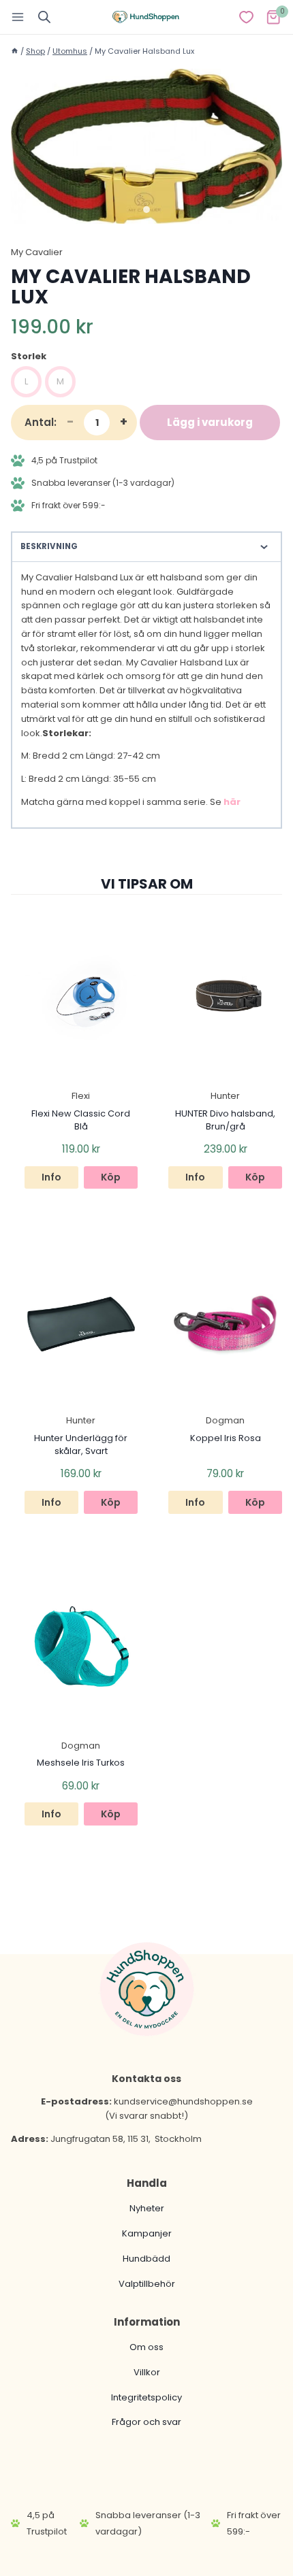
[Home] (15, 51)
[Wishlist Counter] (246, 17)
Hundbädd (146, 2259)
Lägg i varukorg (210, 422)
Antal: (41, 422)
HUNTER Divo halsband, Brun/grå (225, 1120)
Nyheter (147, 2208)
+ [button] (124, 422)
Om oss (146, 2347)
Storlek (29, 356)
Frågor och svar (146, 2422)
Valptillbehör (147, 2284)
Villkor (147, 2372)
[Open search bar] (44, 17)
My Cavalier (37, 252)
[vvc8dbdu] (146, 146)
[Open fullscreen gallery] (268, 210)
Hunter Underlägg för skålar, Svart (81, 1444)
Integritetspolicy (146, 2397)
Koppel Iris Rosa (226, 1438)
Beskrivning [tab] (49, 546)
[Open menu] (18, 17)
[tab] (146, 210)
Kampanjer (147, 2233)
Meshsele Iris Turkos (81, 1763)
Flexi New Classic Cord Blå (81, 1120)
